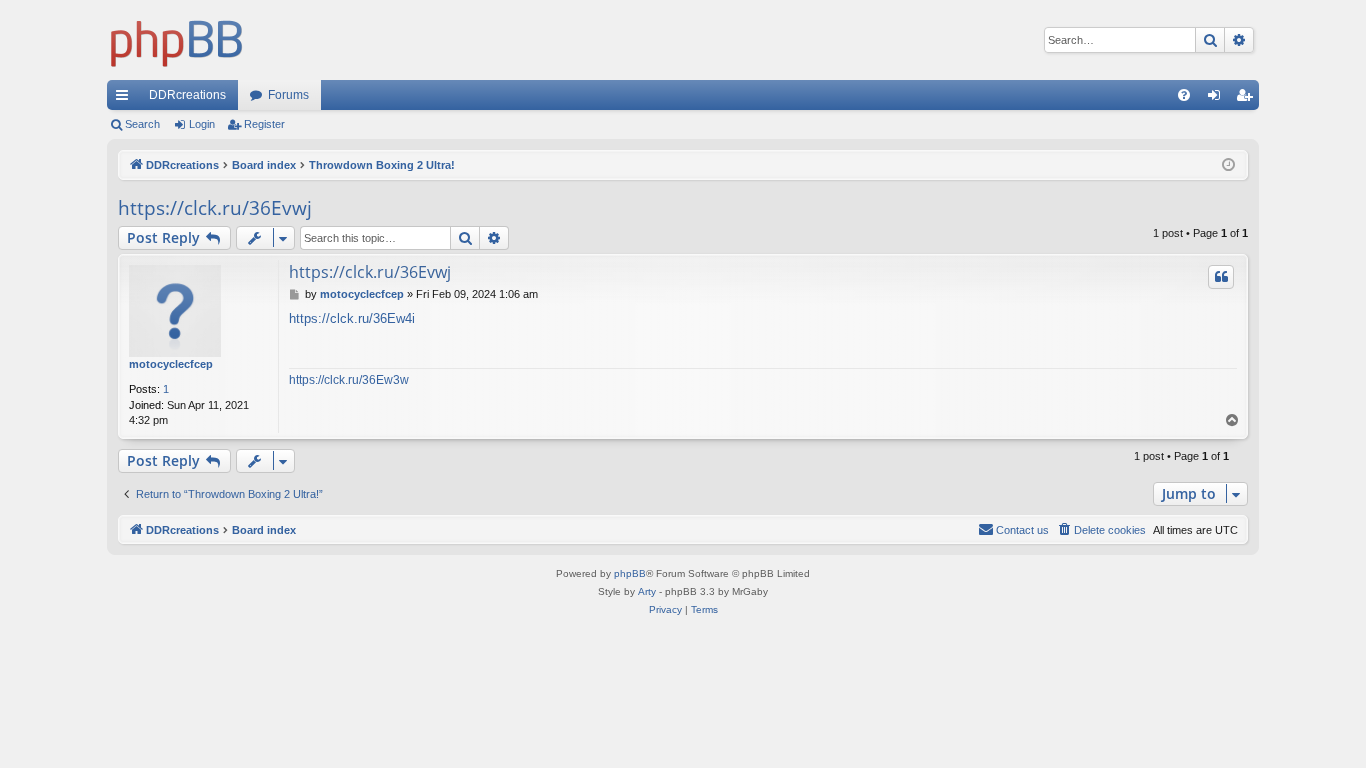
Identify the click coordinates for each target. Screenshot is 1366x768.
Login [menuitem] (1218, 99)
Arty (647, 591)
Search (142, 124)
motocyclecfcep (171, 364)
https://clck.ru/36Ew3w (349, 380)
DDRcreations (187, 95)
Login (202, 124)
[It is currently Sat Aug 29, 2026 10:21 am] (1228, 165)
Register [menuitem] (1248, 99)
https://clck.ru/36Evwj (215, 208)
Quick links (126, 99)
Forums (288, 95)
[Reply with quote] (1221, 277)
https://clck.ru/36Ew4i (352, 318)
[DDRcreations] (177, 40)
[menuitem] (1184, 95)
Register (264, 124)
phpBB (630, 573)
